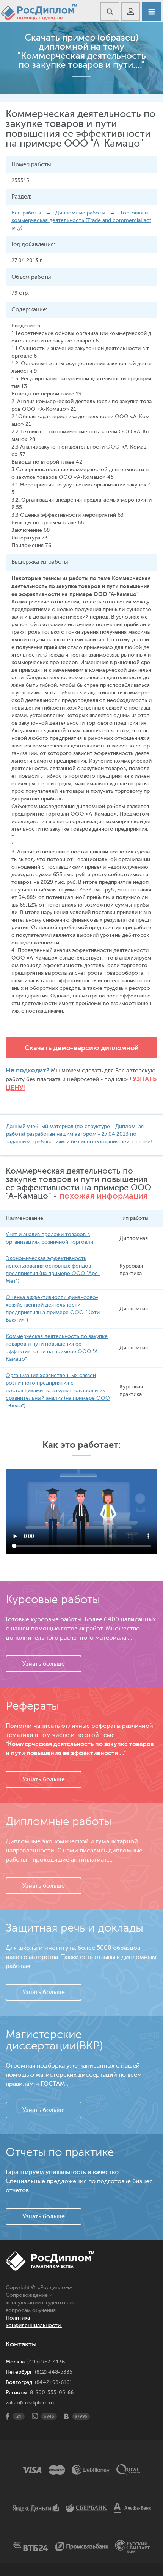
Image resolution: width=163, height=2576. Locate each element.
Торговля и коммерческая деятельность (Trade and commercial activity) (81, 220)
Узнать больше (44, 1664)
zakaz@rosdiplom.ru (30, 2403)
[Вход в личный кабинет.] (131, 12)
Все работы (26, 213)
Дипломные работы (80, 213)
